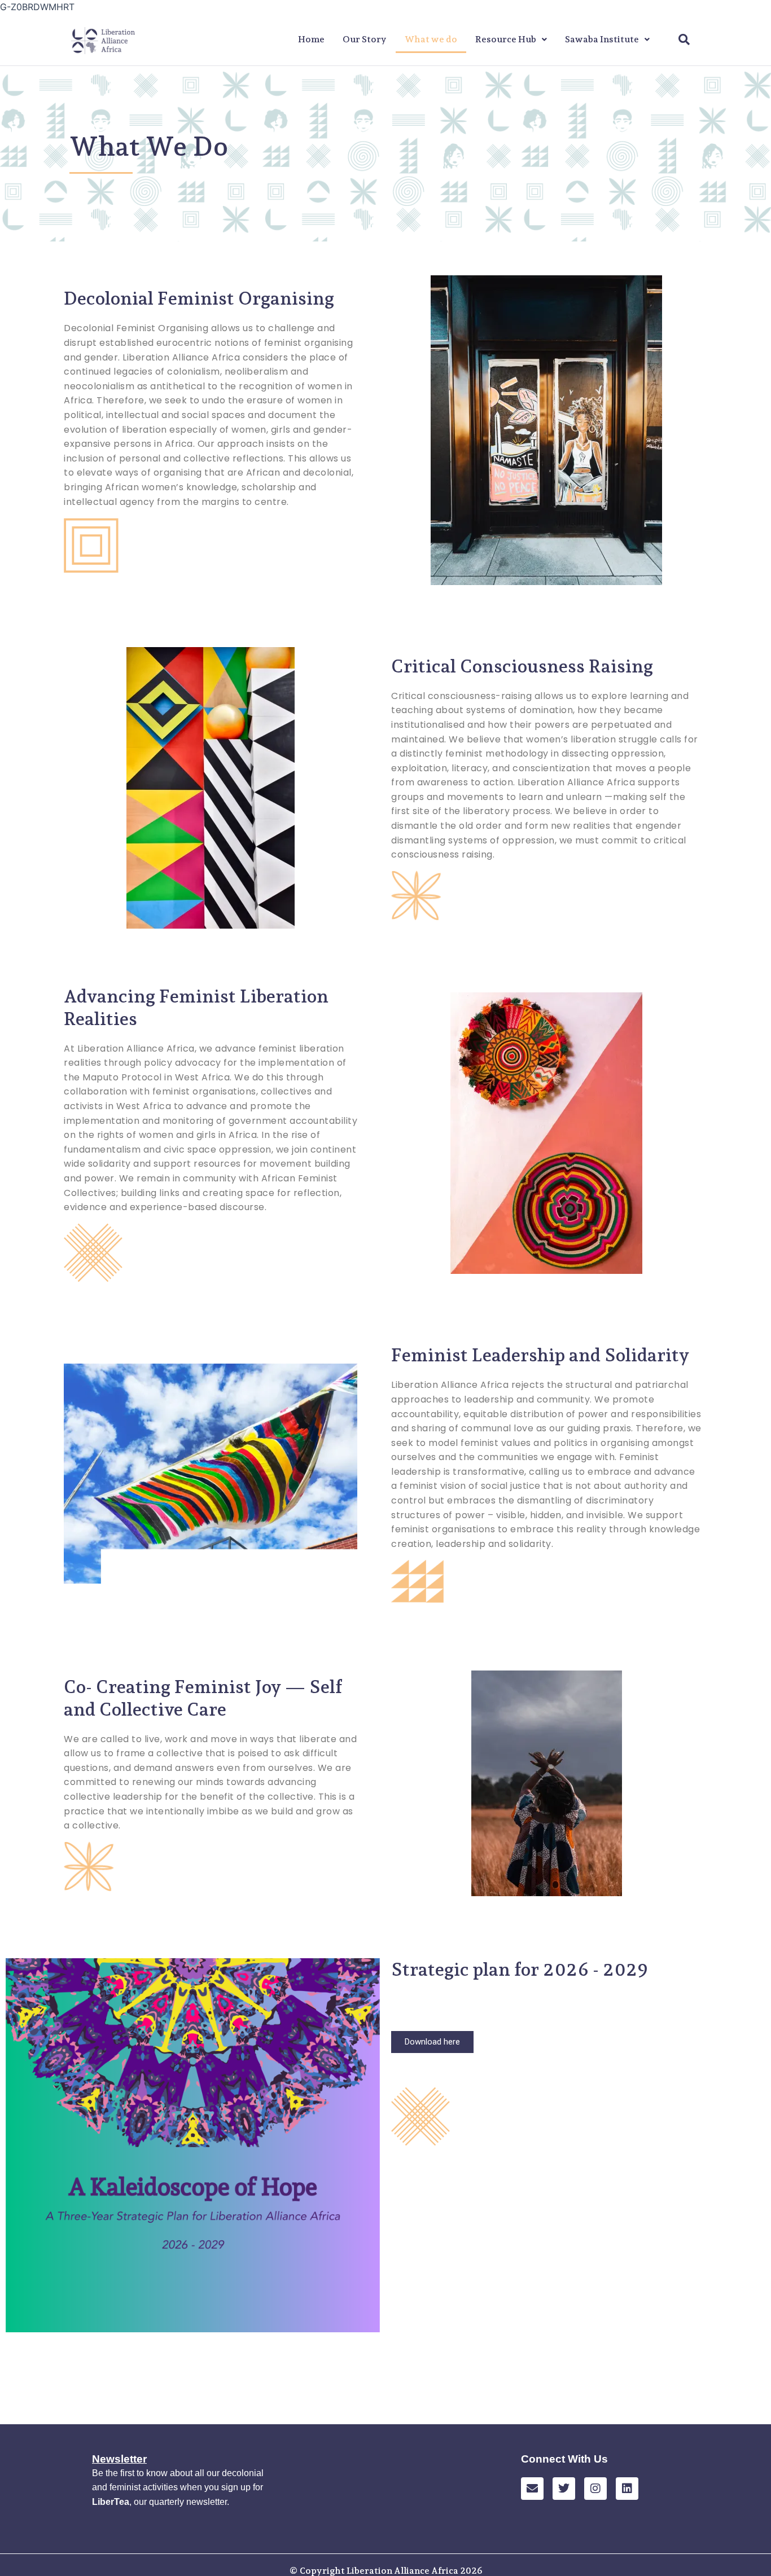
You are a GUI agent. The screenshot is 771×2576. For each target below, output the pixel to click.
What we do (431, 39)
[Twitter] (564, 2489)
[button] (511, 39)
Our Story (365, 39)
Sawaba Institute (602, 39)
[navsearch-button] (684, 40)
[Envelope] (532, 2489)
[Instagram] (595, 2489)
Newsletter (119, 2459)
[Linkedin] (627, 2489)
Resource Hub (506, 39)
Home (311, 39)
